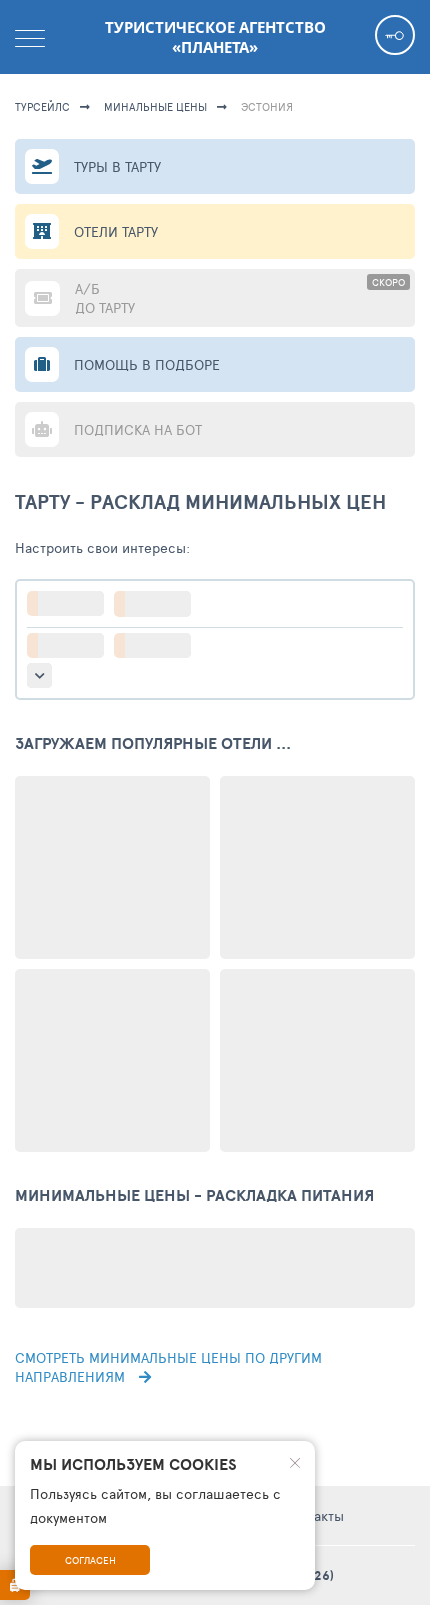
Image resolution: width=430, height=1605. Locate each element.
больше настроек (39, 675)
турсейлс (42, 106)
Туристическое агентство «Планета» (215, 37)
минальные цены (155, 106)
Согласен (90, 1560)
